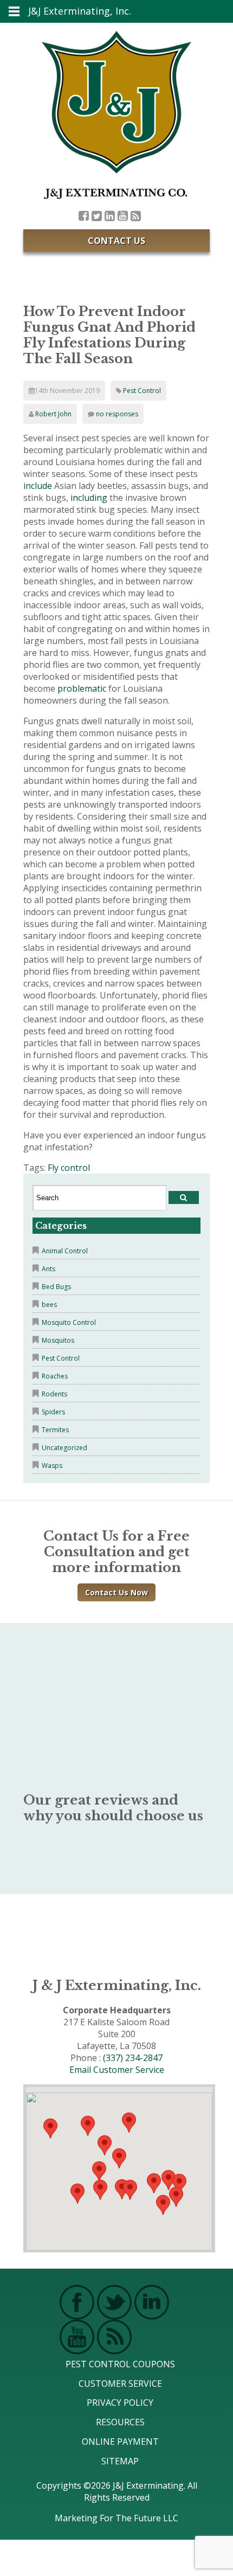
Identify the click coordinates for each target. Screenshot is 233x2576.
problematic (82, 688)
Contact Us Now (116, 1592)
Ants (48, 1269)
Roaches (55, 1376)
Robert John (53, 414)
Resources (120, 2422)
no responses (117, 414)
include (38, 486)
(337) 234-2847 (133, 2058)
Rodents (54, 1394)
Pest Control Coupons (120, 2364)
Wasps (52, 1466)
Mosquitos (58, 1340)
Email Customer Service (117, 2070)
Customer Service (120, 2384)
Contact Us (116, 241)
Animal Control (65, 1251)
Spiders (53, 1412)
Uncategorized (64, 1448)
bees (49, 1305)
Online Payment (120, 2442)
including (89, 498)
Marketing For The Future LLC (116, 2517)
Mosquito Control (69, 1322)
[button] (130, 2190)
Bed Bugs (56, 1287)
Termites (55, 1430)
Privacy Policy (120, 2403)
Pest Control (142, 391)
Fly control (69, 1168)
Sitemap (120, 2461)
